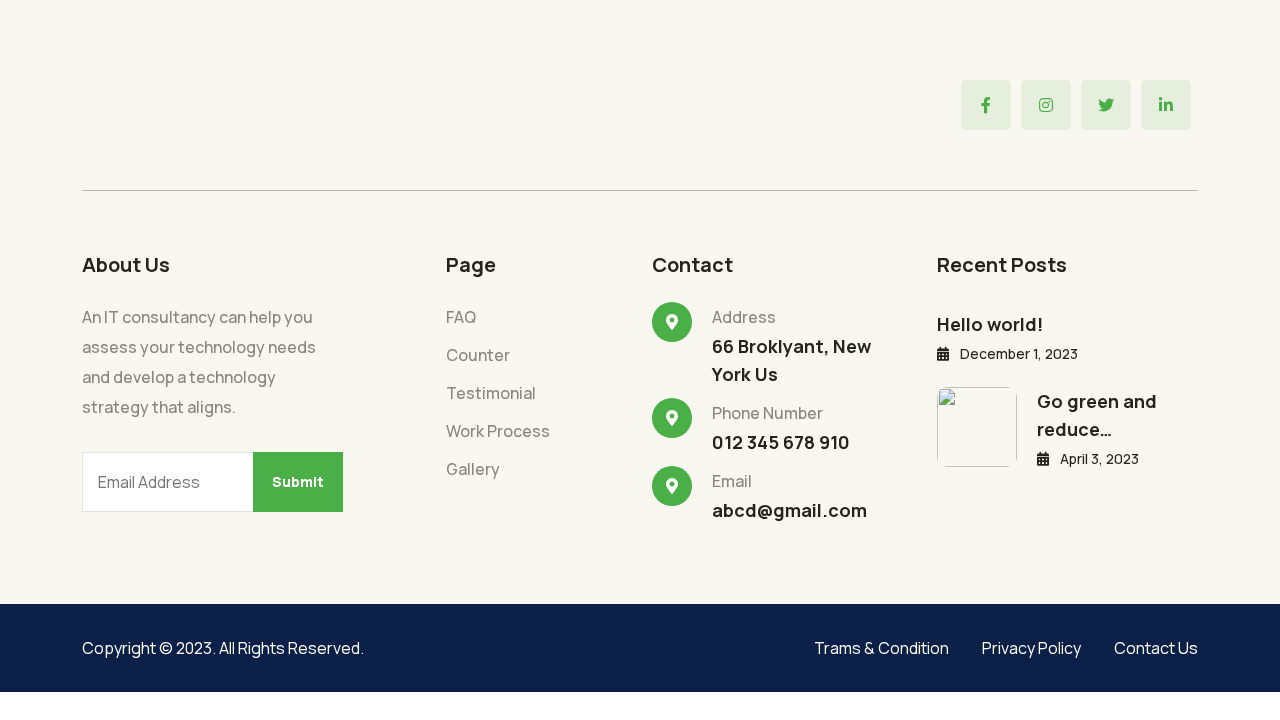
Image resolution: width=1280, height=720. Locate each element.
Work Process (498, 431)
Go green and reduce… (1097, 415)
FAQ (461, 317)
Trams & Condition (881, 648)
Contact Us (1156, 648)
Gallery (473, 469)
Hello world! (990, 324)
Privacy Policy (1031, 648)
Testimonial (491, 393)
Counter (478, 355)
